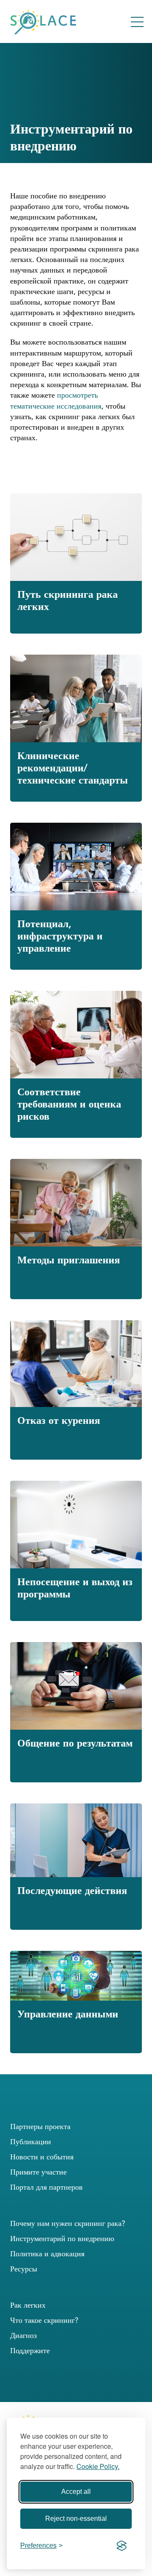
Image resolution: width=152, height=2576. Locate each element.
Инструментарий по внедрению (62, 2238)
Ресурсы (24, 2269)
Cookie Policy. (98, 2466)
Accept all (76, 2492)
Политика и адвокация (47, 2254)
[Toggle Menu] (137, 22)
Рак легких (28, 2305)
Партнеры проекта (40, 2126)
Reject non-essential (76, 2518)
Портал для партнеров (46, 2187)
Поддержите (30, 2350)
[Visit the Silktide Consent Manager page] (122, 2546)
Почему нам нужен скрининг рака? (68, 2223)
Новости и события (42, 2157)
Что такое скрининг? (44, 2320)
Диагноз (23, 2335)
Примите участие (38, 2172)
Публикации (31, 2141)
